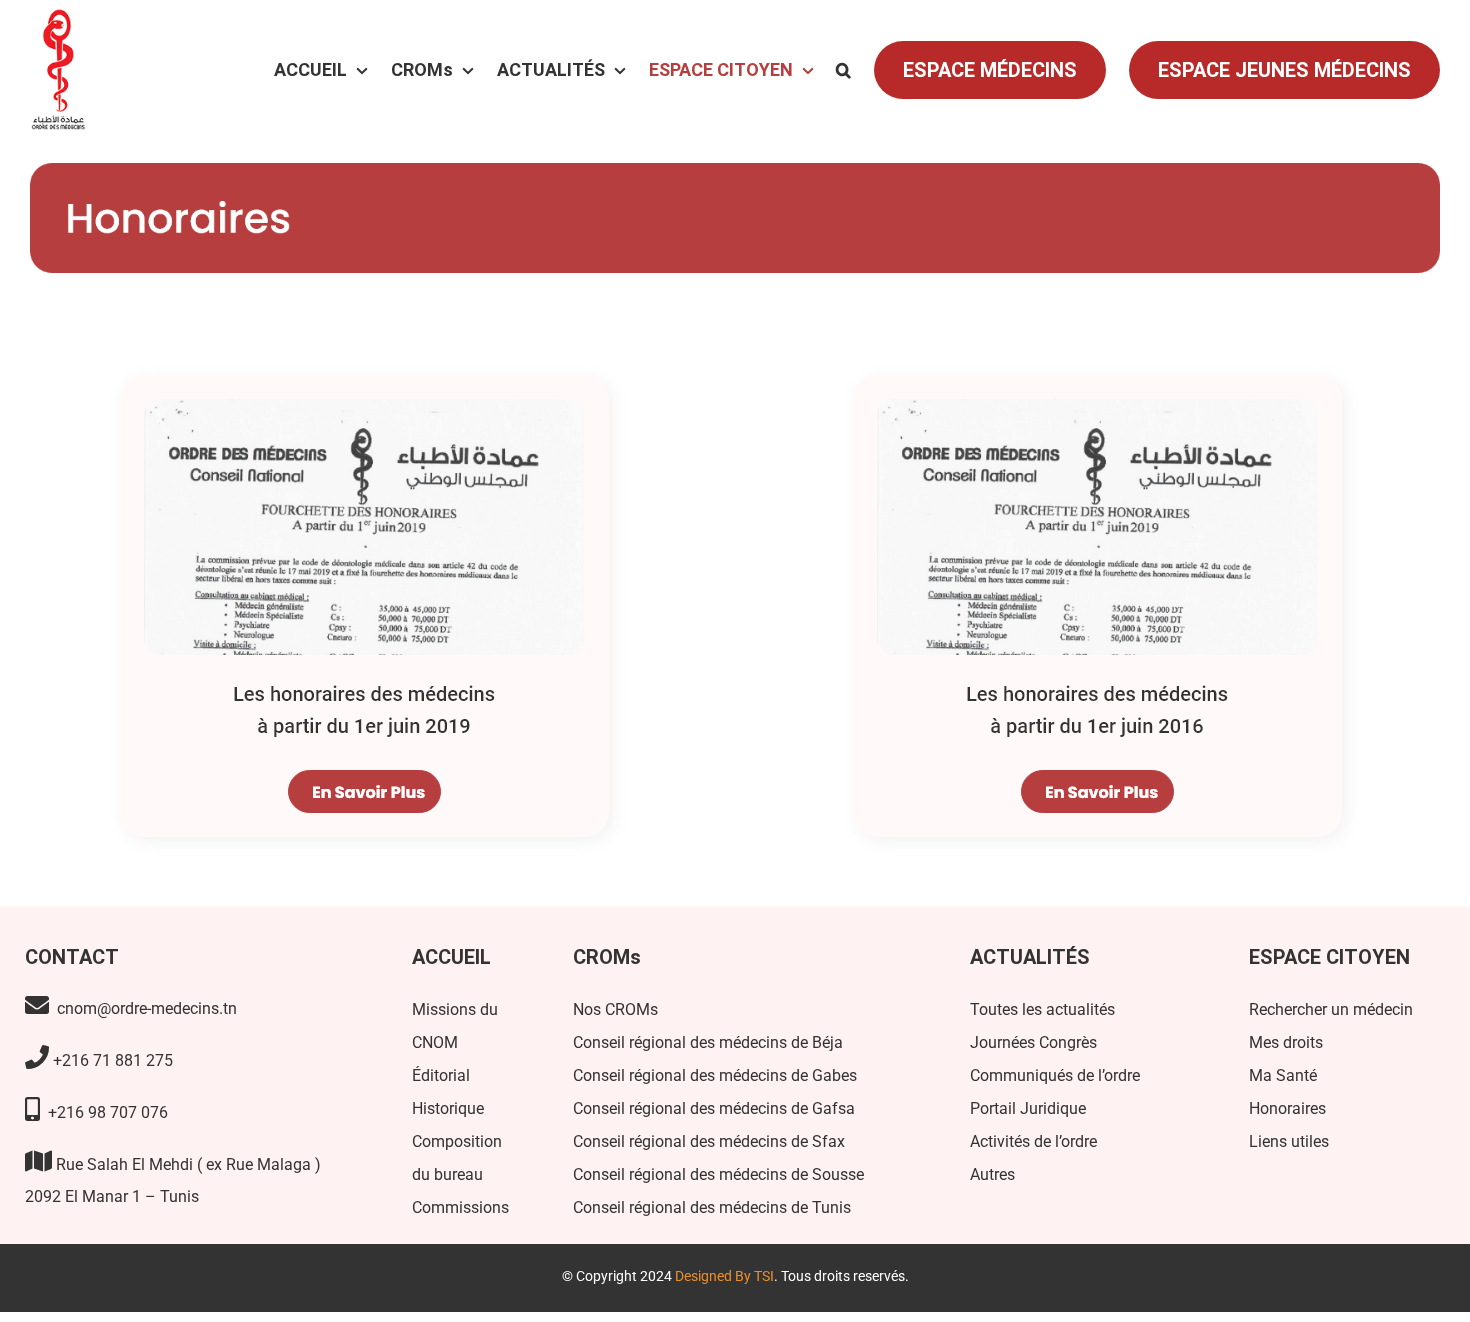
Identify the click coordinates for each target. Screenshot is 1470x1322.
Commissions (460, 1207)
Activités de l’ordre (1033, 1141)
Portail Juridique (1028, 1108)
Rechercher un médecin (1331, 1009)
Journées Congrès (1033, 1042)
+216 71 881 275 (111, 1060)
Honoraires (1287, 1108)
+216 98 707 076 (106, 1112)
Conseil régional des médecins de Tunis (712, 1207)
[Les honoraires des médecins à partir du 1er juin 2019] (368, 370)
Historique (448, 1108)
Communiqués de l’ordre (1055, 1075)
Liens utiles (1289, 1141)
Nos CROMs (615, 1009)
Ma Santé (1283, 1075)
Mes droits (1286, 1042)
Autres (992, 1174)
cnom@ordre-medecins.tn (145, 1008)
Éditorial (441, 1075)
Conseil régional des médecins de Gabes (715, 1075)
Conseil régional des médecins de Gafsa (714, 1108)
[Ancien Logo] (58, 23)
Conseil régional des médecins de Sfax (709, 1141)
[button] (843, 70)
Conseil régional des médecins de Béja (708, 1042)
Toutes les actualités (1042, 1009)
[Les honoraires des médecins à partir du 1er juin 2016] (1101, 370)
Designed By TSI (724, 1276)
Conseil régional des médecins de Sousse (718, 1174)
